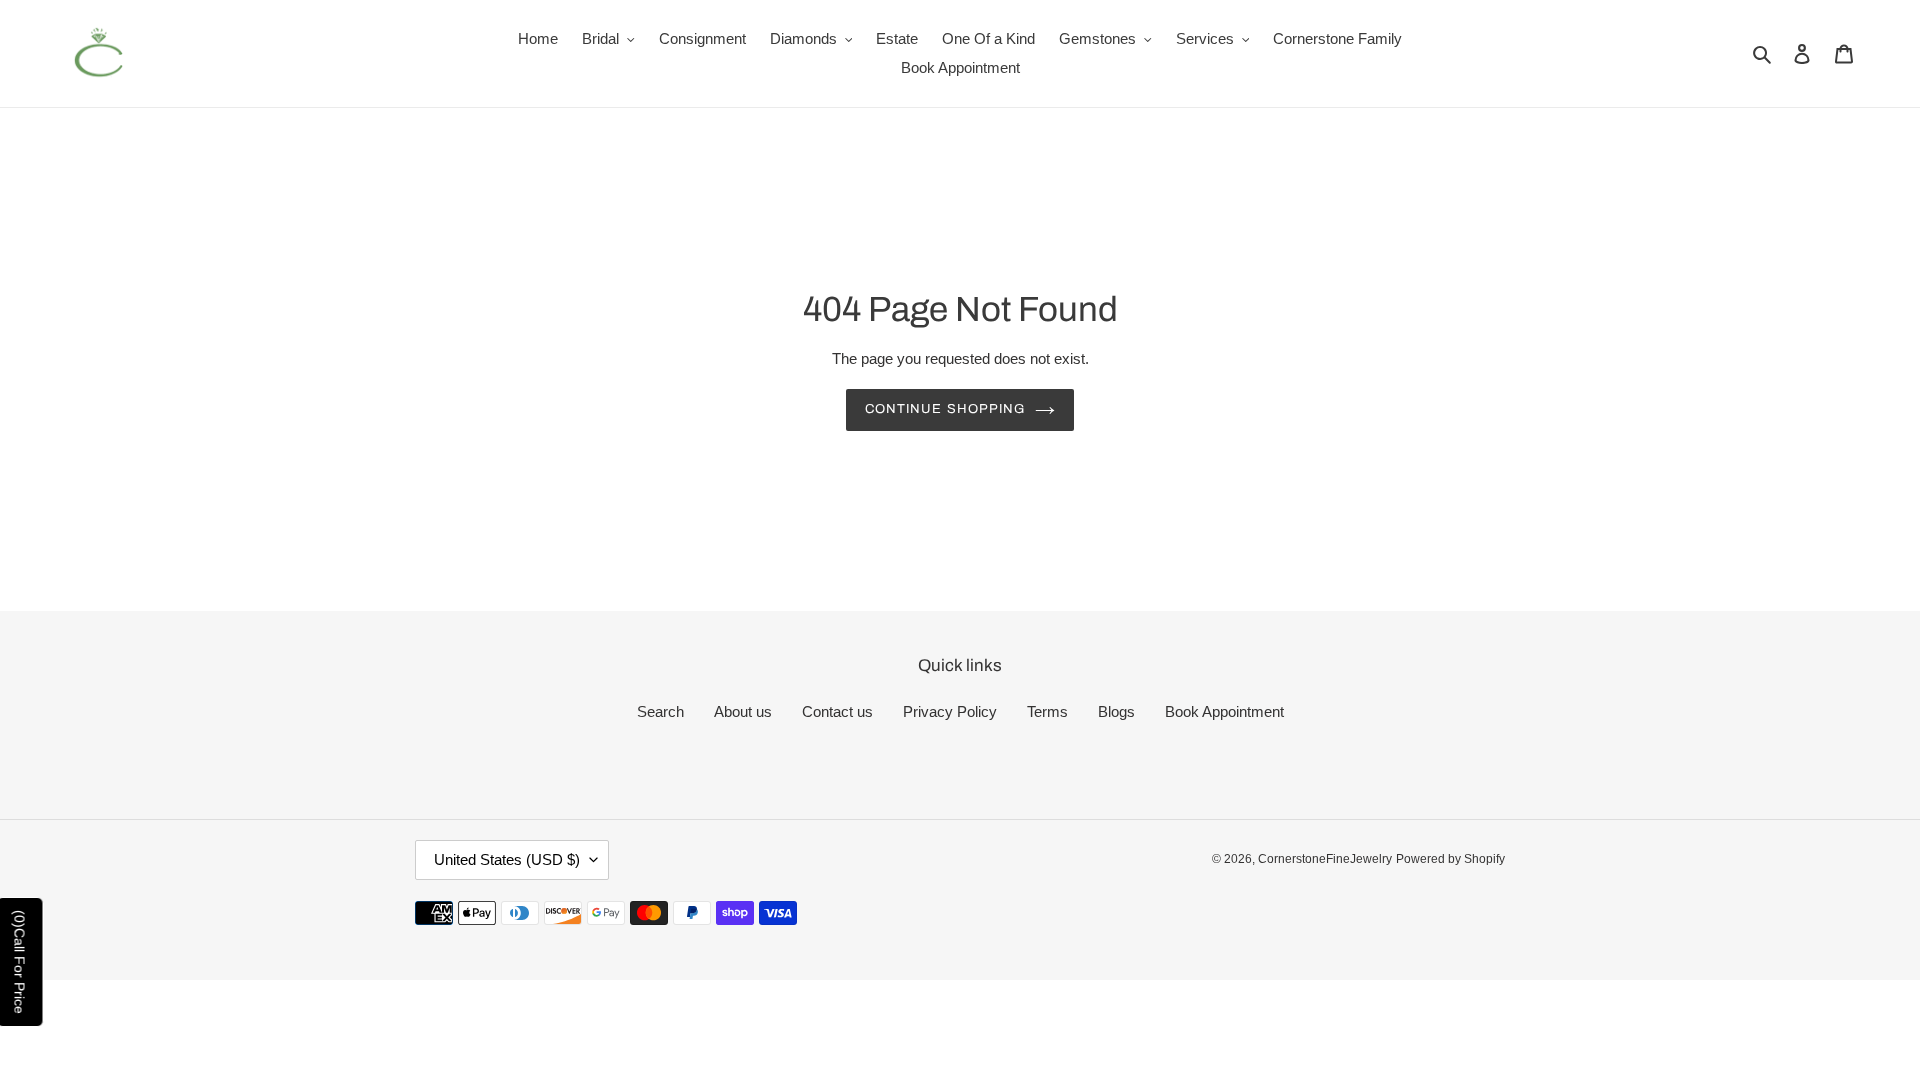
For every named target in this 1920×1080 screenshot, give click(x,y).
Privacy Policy (950, 711)
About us (743, 711)
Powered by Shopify (1450, 859)
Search (660, 711)
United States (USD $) (507, 859)
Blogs (1116, 711)
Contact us (837, 711)
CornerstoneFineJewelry (1325, 859)
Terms (1047, 711)
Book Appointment (1224, 711)
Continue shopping (945, 409)
